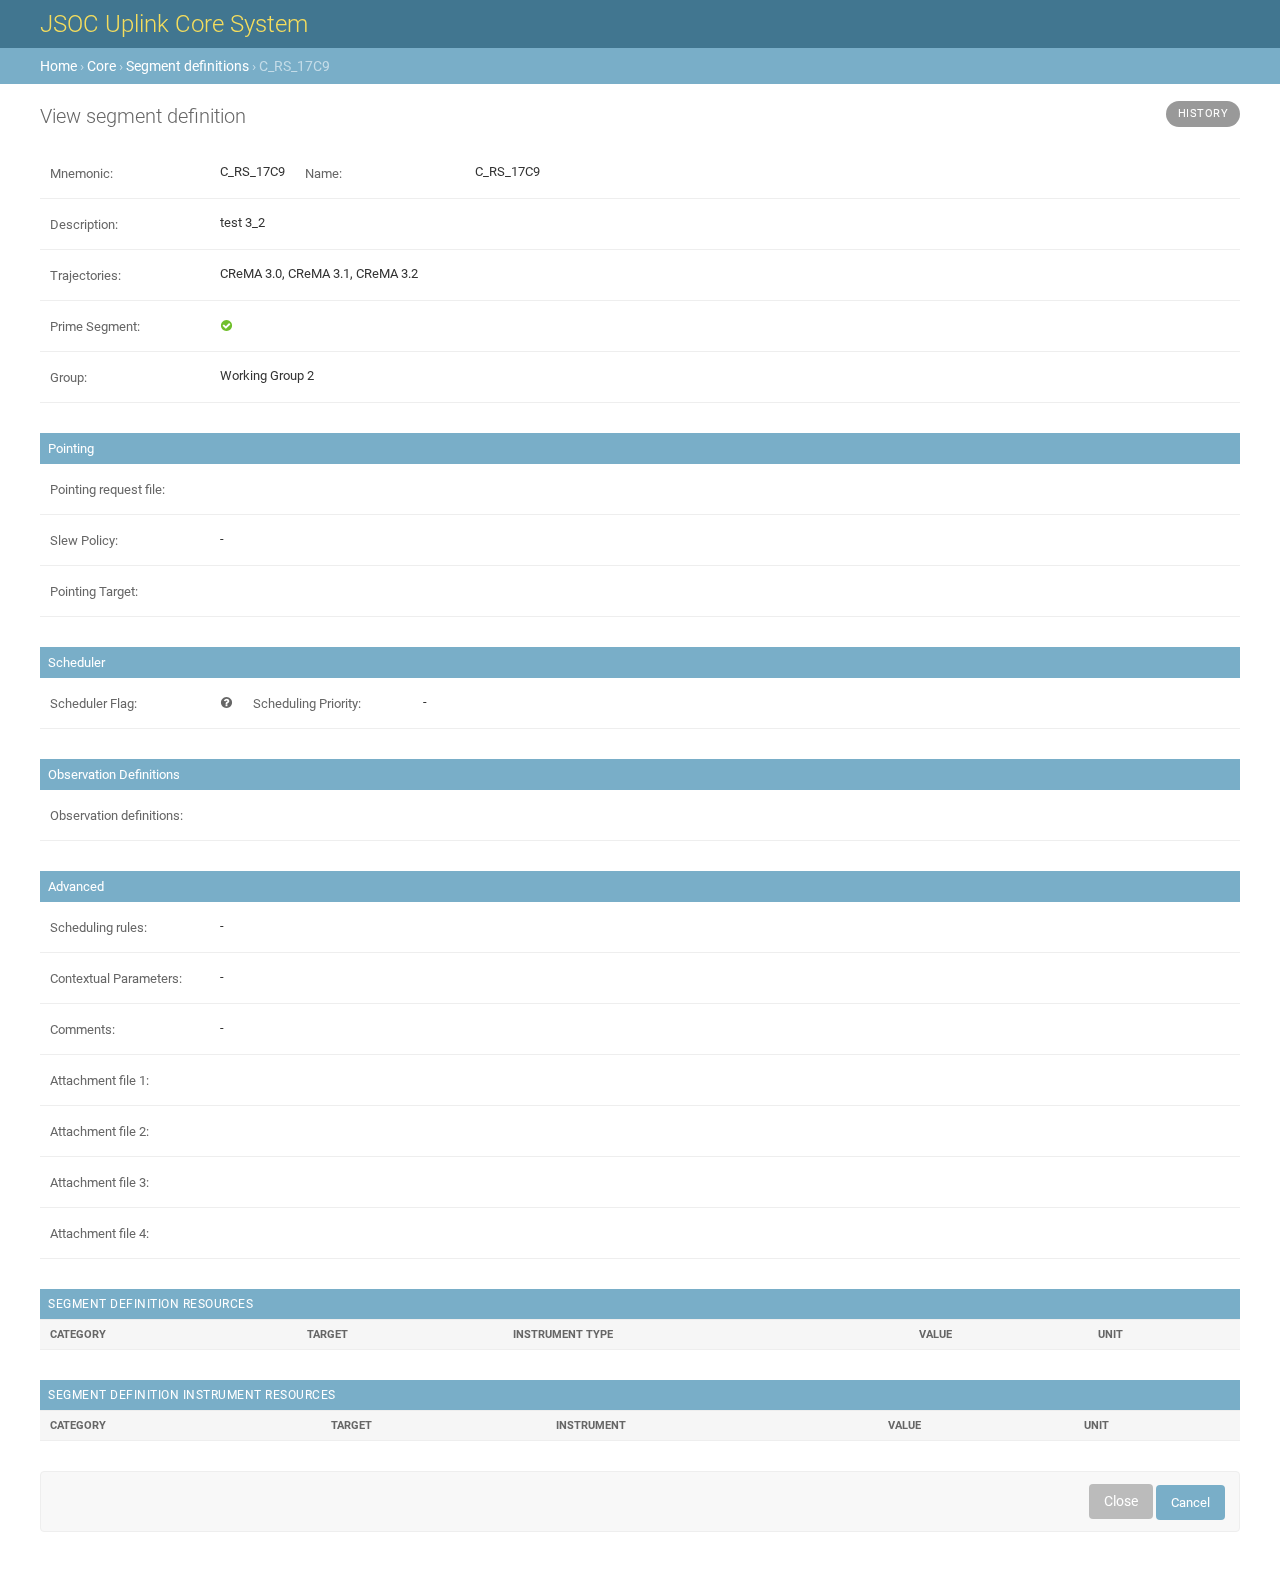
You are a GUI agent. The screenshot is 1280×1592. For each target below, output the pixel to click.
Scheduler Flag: (93, 703)
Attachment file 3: (99, 1182)
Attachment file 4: (99, 1233)
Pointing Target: (94, 591)
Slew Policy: (84, 540)
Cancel (1190, 1502)
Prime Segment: (95, 326)
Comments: (82, 1029)
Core (101, 66)
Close (1121, 1501)
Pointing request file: (107, 489)
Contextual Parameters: (116, 978)
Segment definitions (187, 66)
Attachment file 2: (99, 1131)
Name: (323, 173)
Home (58, 66)
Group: (68, 377)
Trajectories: (85, 275)
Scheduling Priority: (307, 703)
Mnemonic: (81, 173)
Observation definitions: (116, 815)
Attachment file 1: (99, 1080)
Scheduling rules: (98, 927)
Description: (84, 224)
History (1203, 113)
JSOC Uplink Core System (174, 24)
